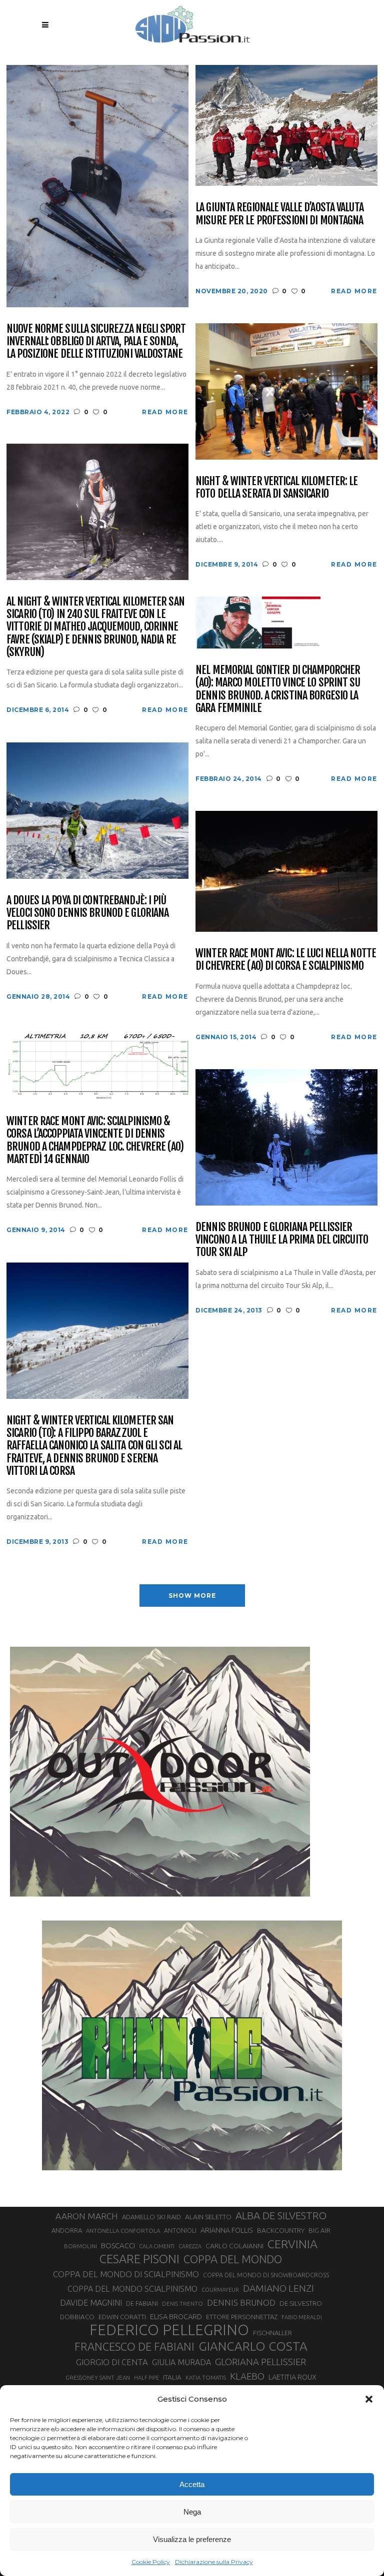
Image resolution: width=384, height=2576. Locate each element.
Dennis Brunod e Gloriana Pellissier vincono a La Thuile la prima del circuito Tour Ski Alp (282, 1240)
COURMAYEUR (220, 2290)
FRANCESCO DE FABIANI (134, 2346)
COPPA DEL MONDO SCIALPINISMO (132, 2289)
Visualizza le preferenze (192, 2539)
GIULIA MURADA (181, 2362)
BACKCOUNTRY (281, 2230)
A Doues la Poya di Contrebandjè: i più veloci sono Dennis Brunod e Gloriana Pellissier (87, 913)
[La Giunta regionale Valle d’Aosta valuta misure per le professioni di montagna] (286, 125)
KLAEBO (247, 2376)
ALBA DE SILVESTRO (281, 2216)
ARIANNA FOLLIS (227, 2230)
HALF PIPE (146, 2378)
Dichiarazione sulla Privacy (214, 2562)
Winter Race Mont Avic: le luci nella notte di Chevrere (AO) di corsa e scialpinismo (286, 960)
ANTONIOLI (180, 2231)
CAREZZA (190, 2246)
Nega (192, 2512)
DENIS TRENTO (182, 2303)
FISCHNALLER (272, 2333)
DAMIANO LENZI (278, 2288)
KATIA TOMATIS (206, 2377)
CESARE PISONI (139, 2259)
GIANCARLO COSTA (253, 2346)
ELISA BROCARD (176, 2316)
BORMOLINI (80, 2246)
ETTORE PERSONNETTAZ (242, 2317)
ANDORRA (67, 2230)
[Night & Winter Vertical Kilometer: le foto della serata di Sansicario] (286, 390)
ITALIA (172, 2377)
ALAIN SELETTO (208, 2217)
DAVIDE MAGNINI (91, 2303)
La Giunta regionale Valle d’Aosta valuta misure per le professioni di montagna (279, 214)
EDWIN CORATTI (122, 2317)
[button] (369, 2399)
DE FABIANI (142, 2303)
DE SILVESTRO (301, 2303)
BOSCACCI (118, 2246)
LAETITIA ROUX (292, 2377)
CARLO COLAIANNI (234, 2246)
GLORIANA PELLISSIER (260, 2362)
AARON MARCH (87, 2216)
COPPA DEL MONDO (233, 2259)
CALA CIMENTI (157, 2246)
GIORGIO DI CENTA (112, 2362)
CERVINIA (292, 2244)
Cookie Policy (151, 2562)
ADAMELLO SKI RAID (151, 2217)
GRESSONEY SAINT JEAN (98, 2377)
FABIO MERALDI (302, 2317)
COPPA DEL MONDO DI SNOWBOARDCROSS (266, 2275)
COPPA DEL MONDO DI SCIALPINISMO (126, 2274)
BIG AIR (319, 2230)
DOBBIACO (77, 2317)
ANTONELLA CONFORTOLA (123, 2231)
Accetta (192, 2484)
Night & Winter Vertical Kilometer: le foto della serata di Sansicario (276, 487)
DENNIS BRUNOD (241, 2302)
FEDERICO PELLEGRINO (169, 2330)
